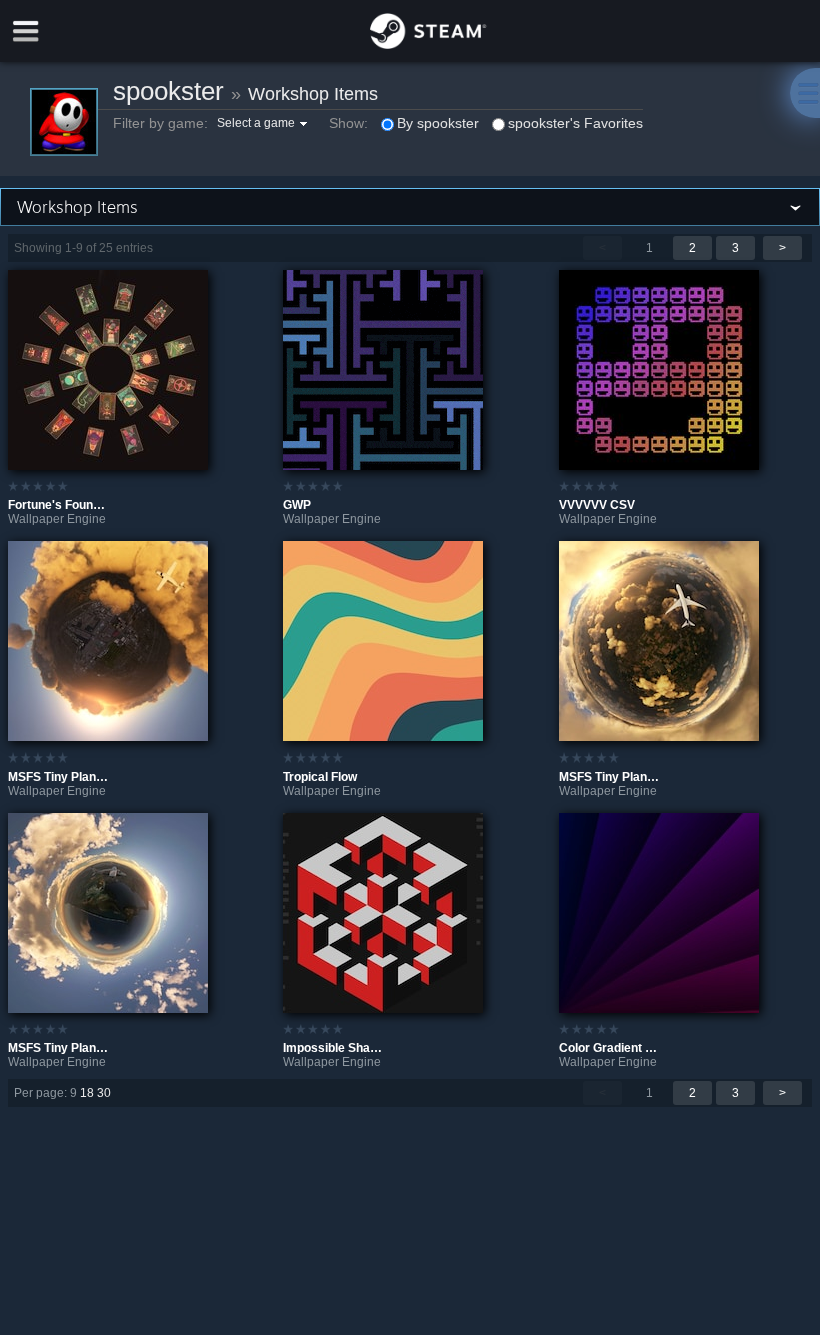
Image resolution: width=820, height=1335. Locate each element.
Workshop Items (313, 94)
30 (104, 1093)
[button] (264, 123)
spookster (168, 91)
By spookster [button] (438, 123)
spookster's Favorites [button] (575, 123)
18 (87, 1093)
